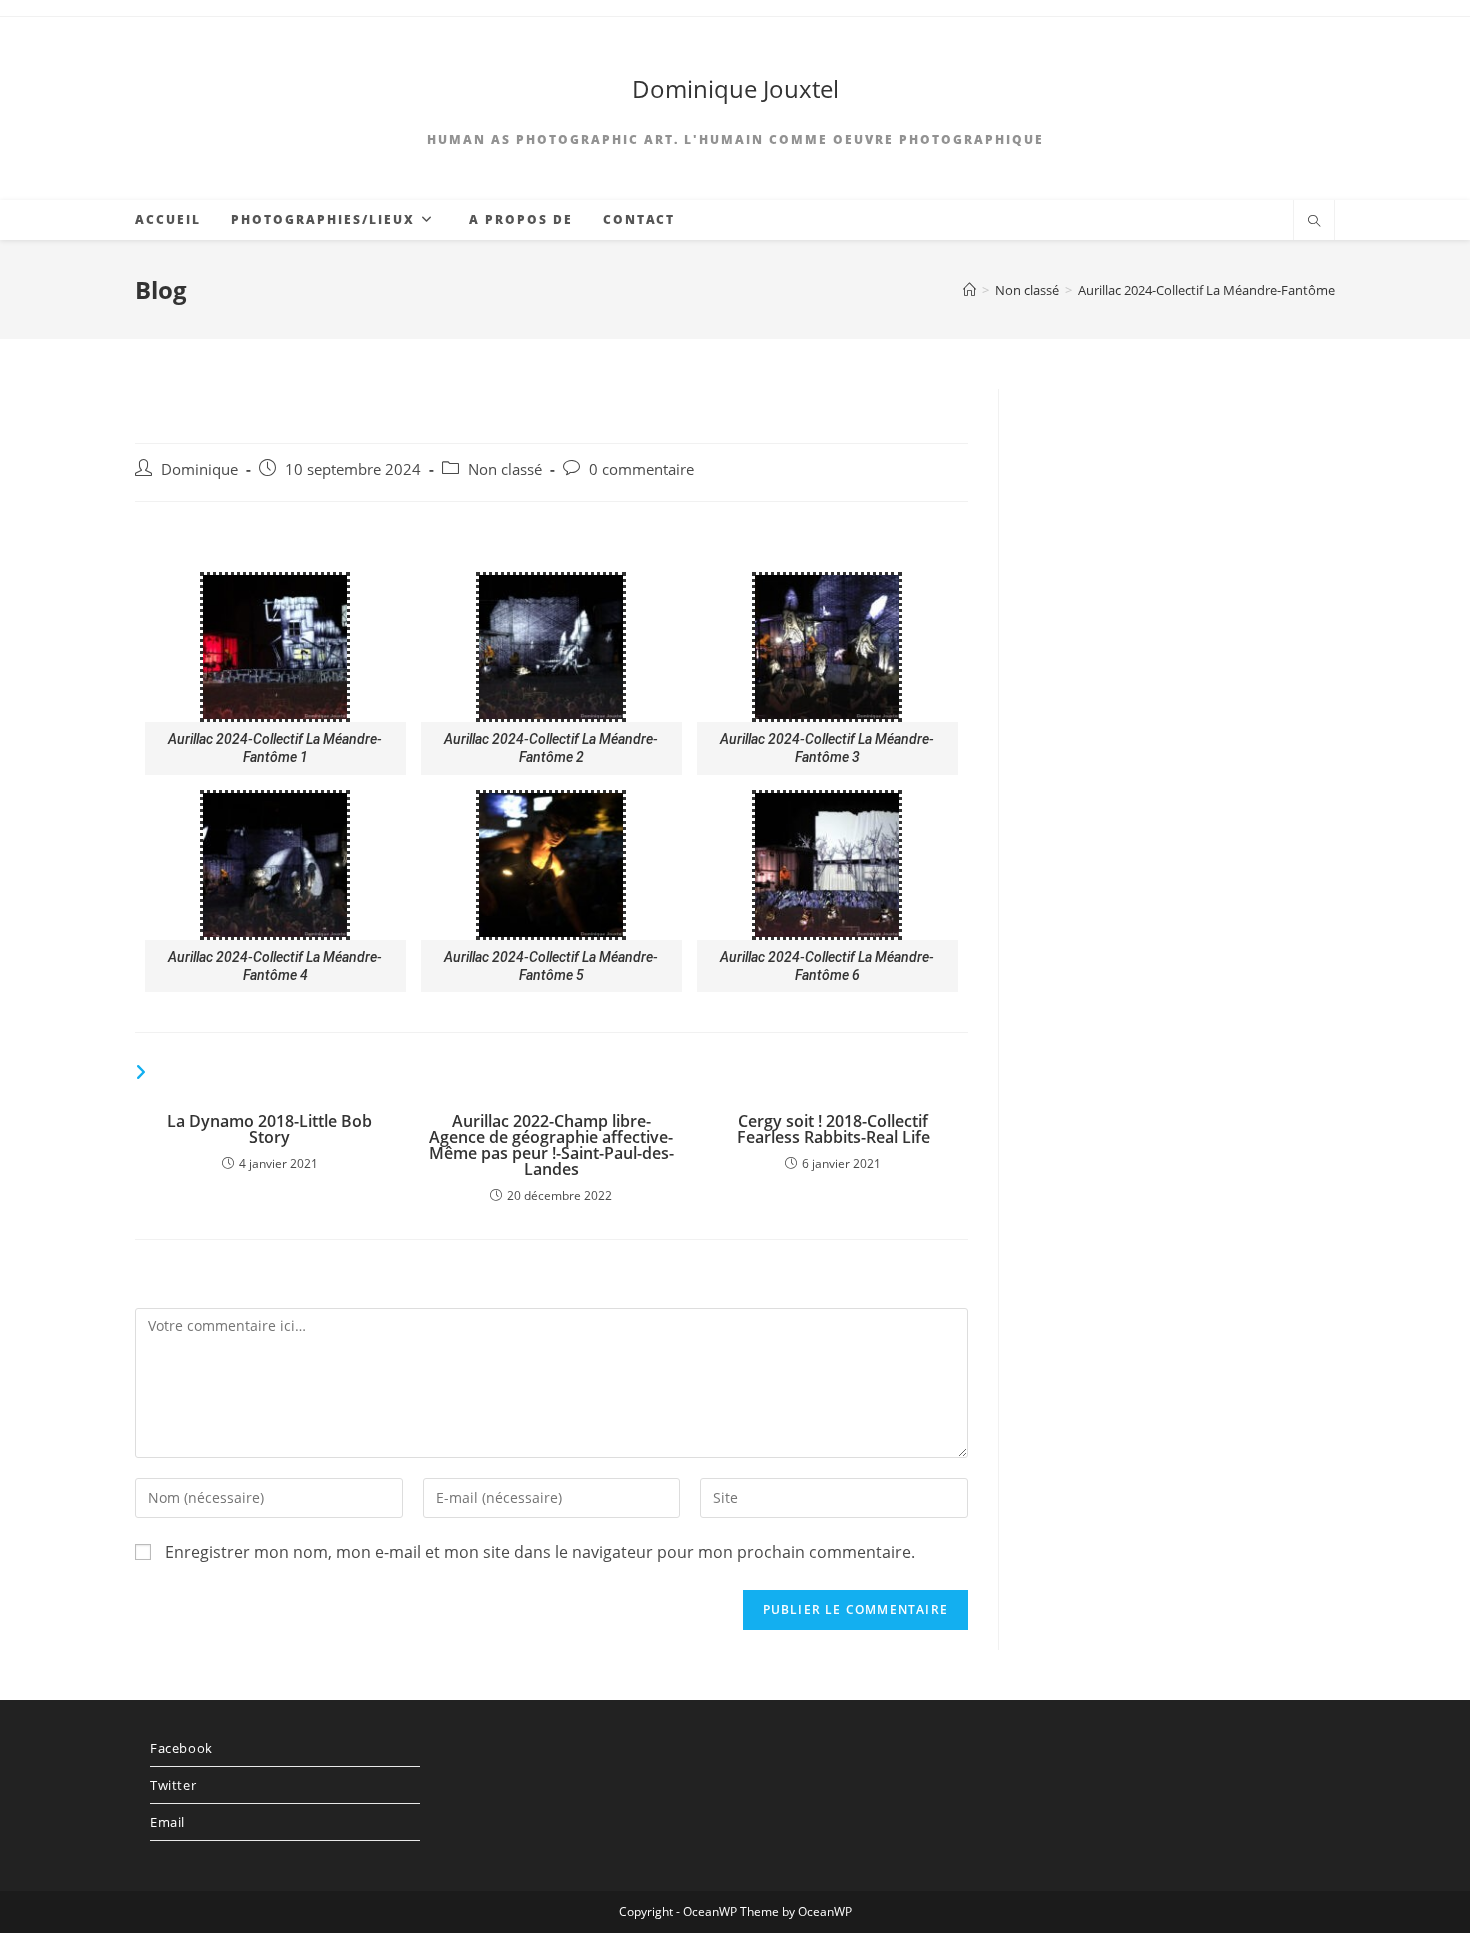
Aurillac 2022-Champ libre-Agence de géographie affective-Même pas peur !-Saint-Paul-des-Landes (551, 1145)
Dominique (199, 469)
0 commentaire (641, 469)
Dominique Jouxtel (735, 88)
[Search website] (1314, 222)
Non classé (505, 469)
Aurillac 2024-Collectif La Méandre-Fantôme (1206, 290)
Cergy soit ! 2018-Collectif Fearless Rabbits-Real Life (833, 1129)
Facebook (181, 1748)
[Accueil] (969, 290)
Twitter (173, 1785)
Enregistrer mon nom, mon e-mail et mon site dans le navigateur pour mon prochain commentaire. (540, 1552)
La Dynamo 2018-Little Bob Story (269, 1129)
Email (167, 1822)
